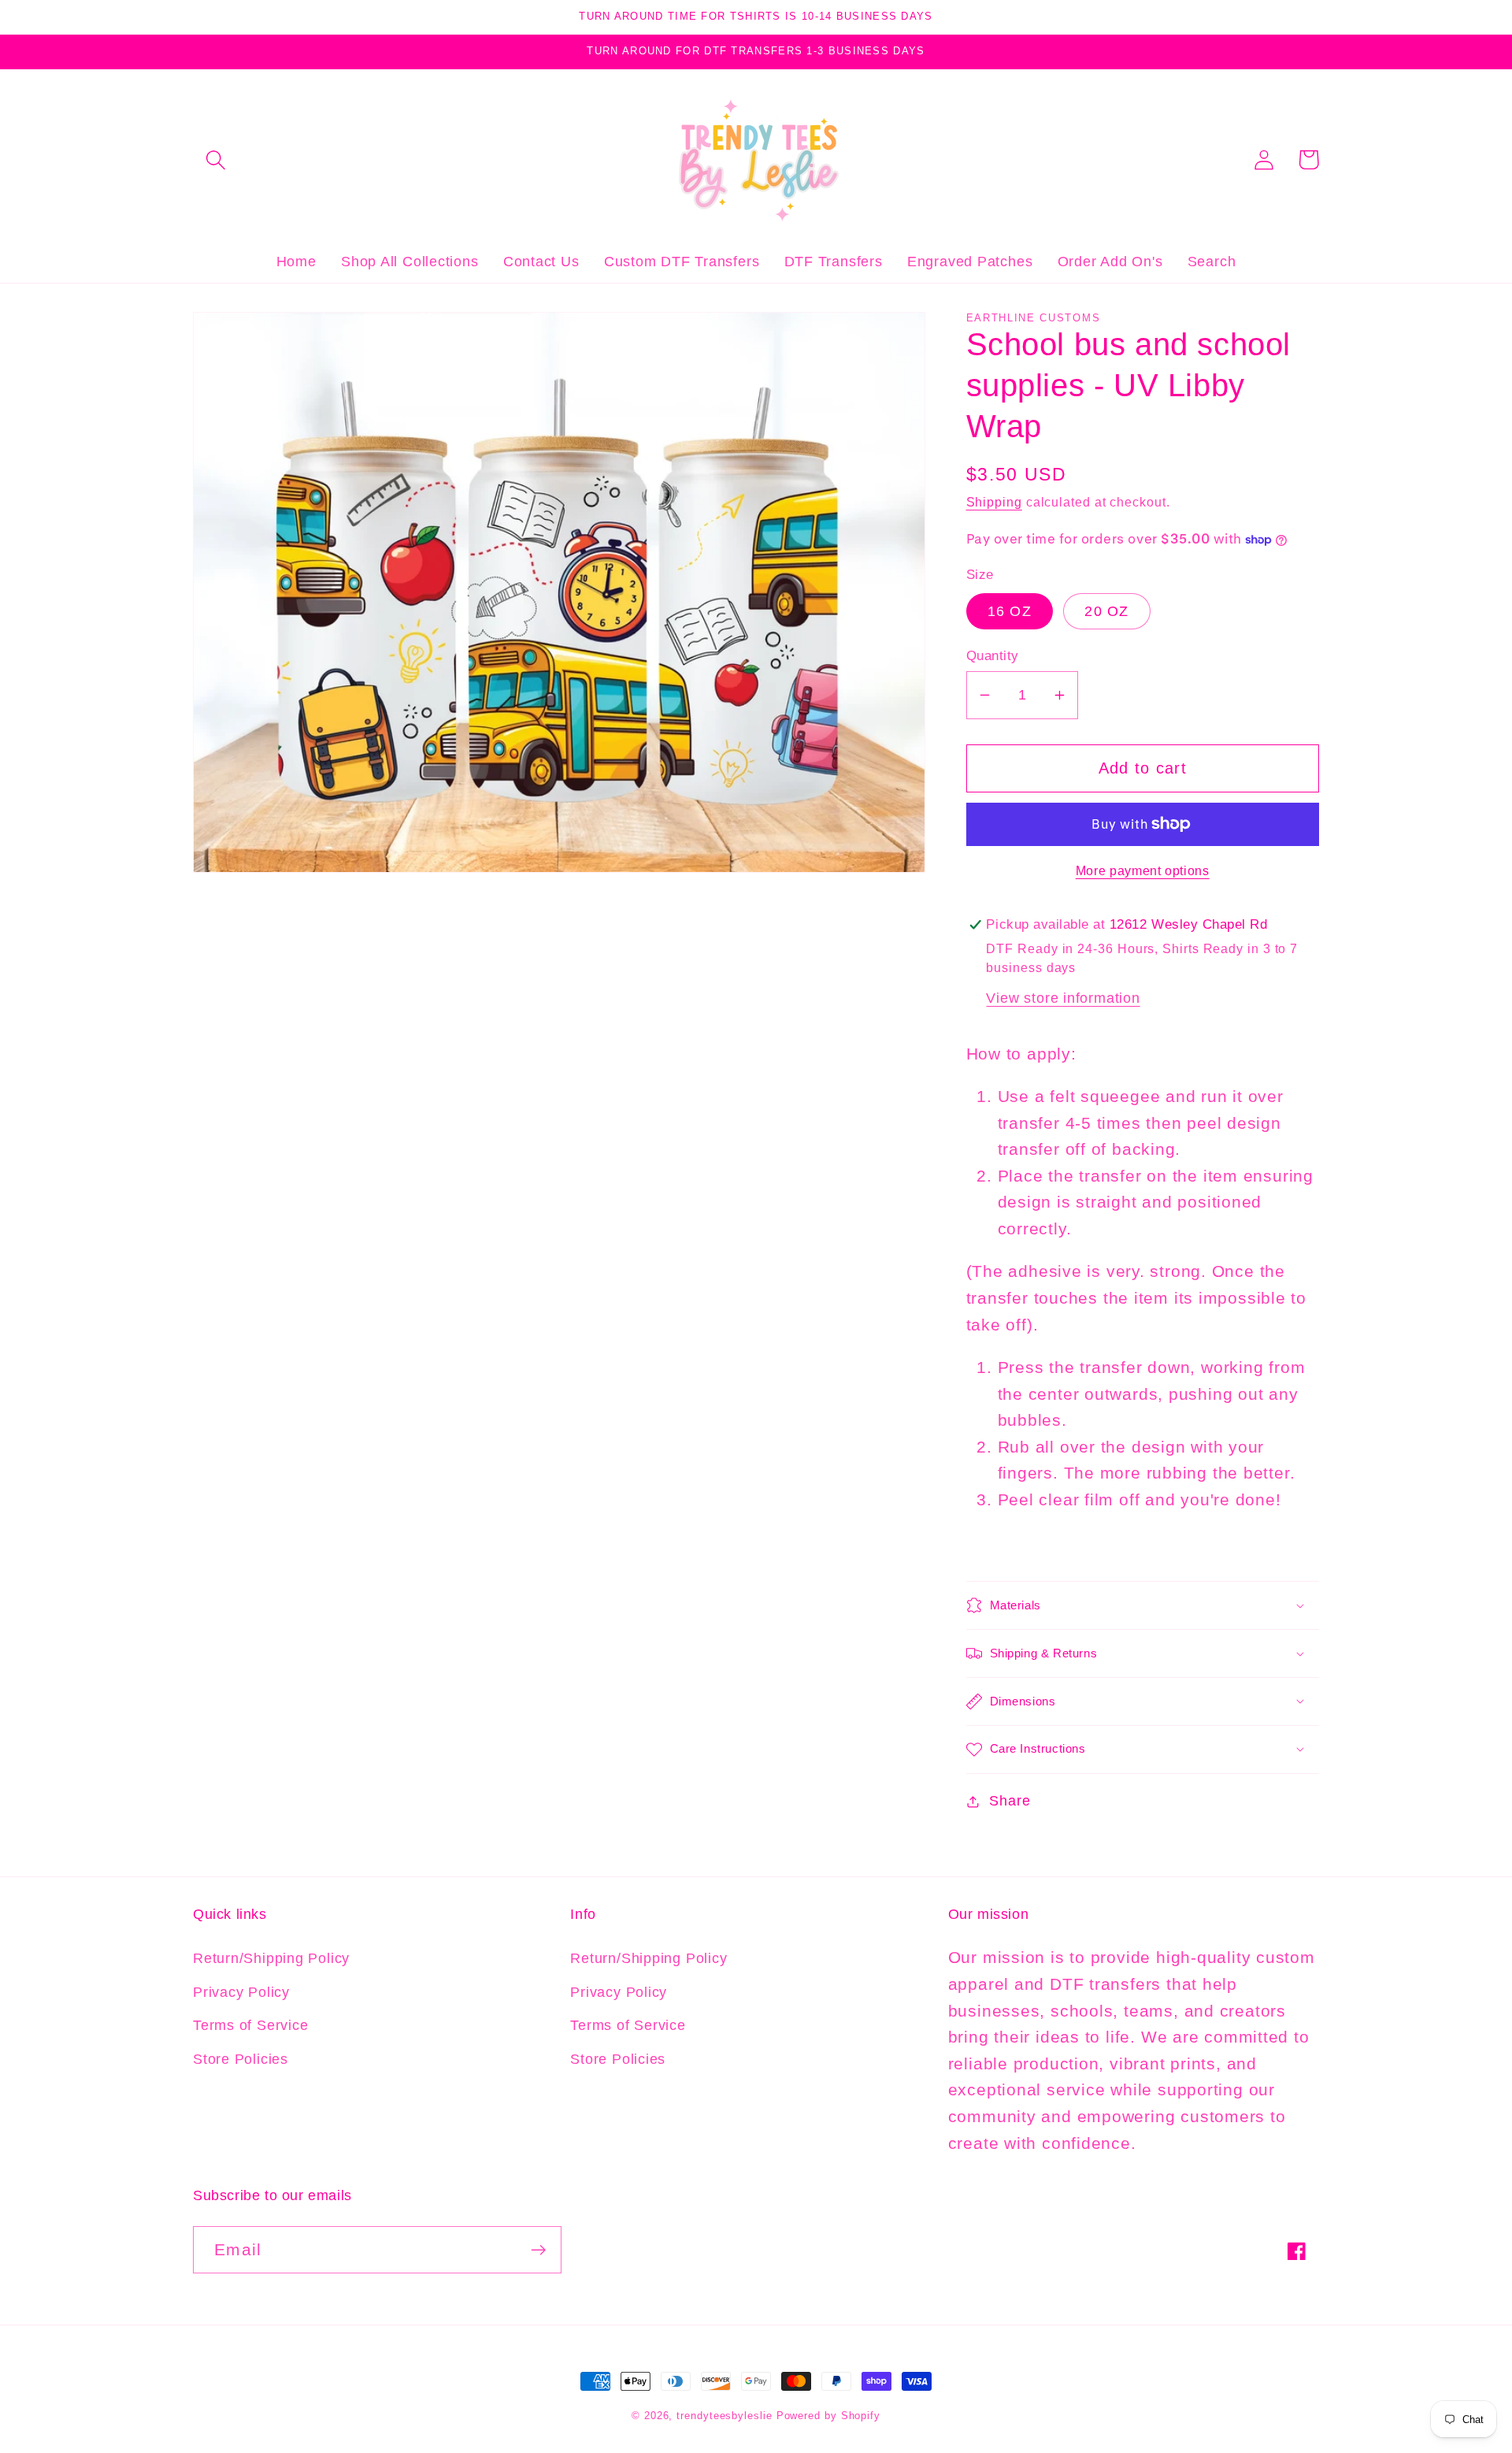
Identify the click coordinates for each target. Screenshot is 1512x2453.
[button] (215, 160)
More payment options (1143, 871)
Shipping (994, 502)
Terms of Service (250, 2025)
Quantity (993, 656)
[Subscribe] (538, 2250)
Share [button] (1010, 1801)
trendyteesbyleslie (724, 2416)
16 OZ (1010, 611)
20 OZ (1107, 611)
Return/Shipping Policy (271, 1958)
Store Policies (241, 2059)
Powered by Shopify (828, 2416)
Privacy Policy (241, 1992)
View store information (1063, 998)
